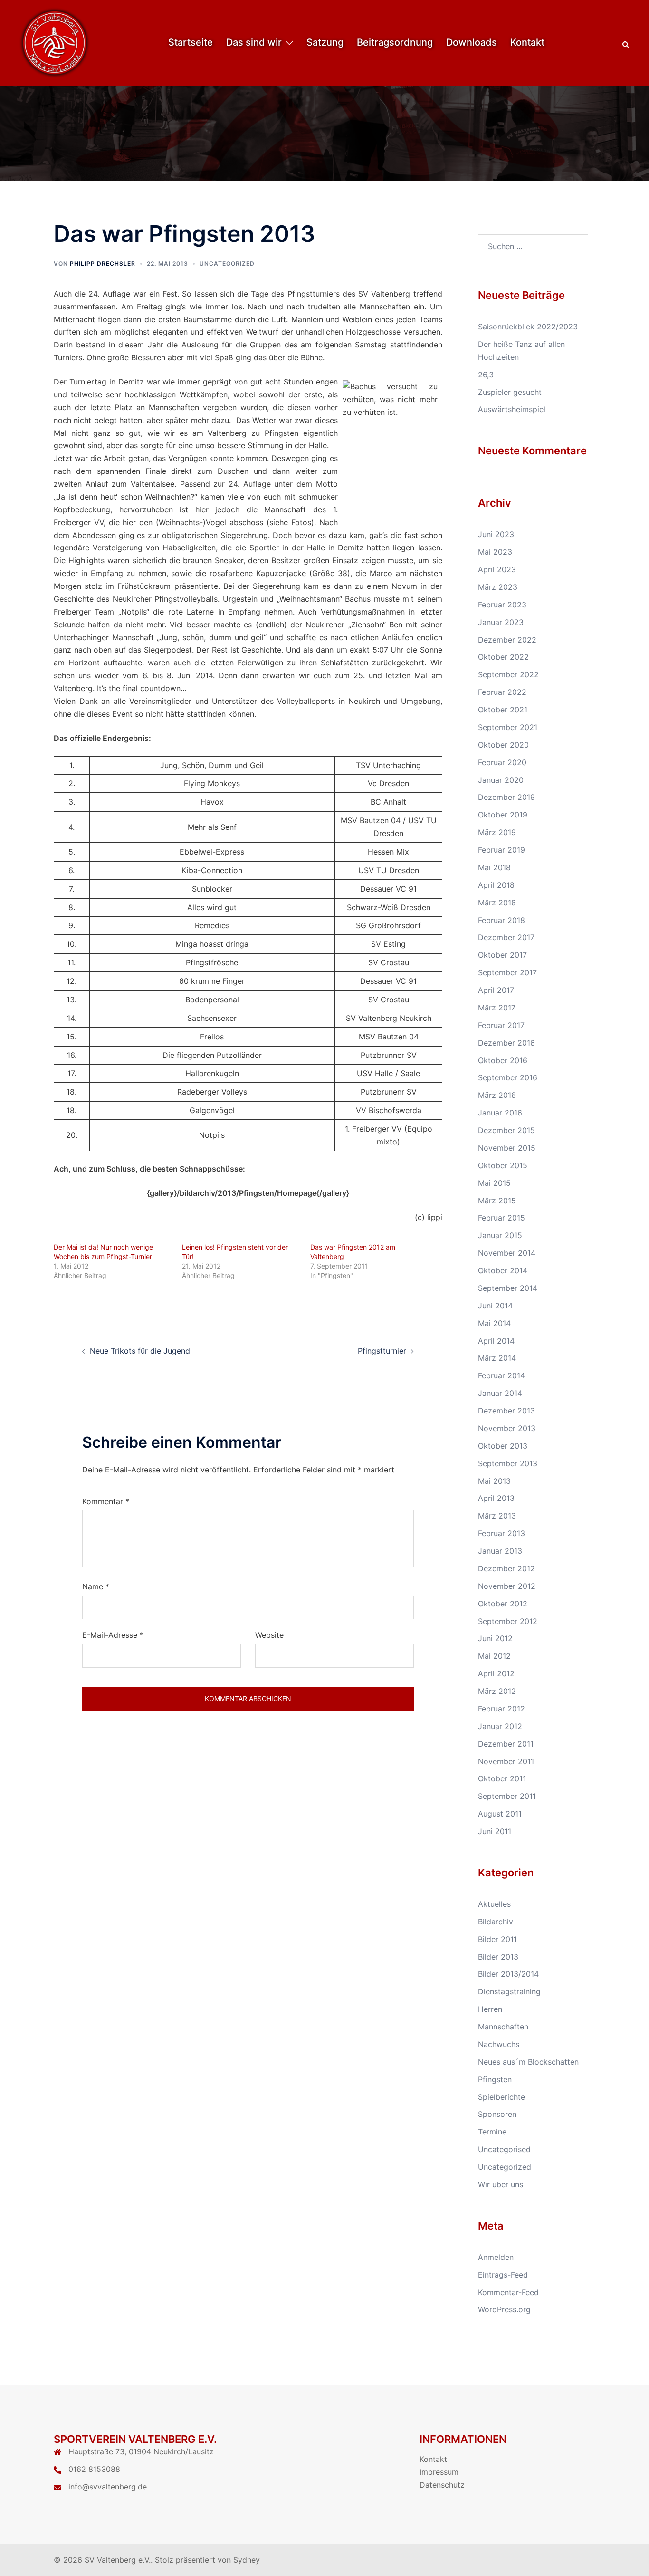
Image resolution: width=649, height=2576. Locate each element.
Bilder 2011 (497, 1939)
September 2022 (508, 674)
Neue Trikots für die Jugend (140, 1351)
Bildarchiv (496, 1922)
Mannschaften (503, 2027)
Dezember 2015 (506, 1130)
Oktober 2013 (503, 1446)
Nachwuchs (499, 2044)
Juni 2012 (495, 1638)
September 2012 (508, 1621)
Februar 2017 (501, 1025)
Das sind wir (254, 42)
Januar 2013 (500, 1551)
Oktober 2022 (503, 657)
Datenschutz (442, 2485)
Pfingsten (495, 2079)
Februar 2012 (501, 1709)
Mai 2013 (494, 1481)
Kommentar (106, 1501)
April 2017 (496, 990)
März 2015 (497, 1201)
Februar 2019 (501, 850)
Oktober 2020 (503, 745)
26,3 (486, 375)
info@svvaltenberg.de (108, 2487)
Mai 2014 (494, 1323)
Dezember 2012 (506, 1568)
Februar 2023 (502, 605)
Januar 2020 (501, 780)
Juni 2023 (496, 534)
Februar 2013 (501, 1533)
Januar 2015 (500, 1235)
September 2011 (507, 1796)
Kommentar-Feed (508, 2292)
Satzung (325, 42)
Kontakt (527, 42)
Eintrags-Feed (503, 2275)
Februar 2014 (501, 1375)
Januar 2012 (500, 1726)
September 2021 (508, 727)
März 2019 (497, 832)
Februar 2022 (502, 692)
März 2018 (497, 903)
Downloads (472, 42)
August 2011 (500, 1814)
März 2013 (497, 1516)
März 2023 (498, 587)
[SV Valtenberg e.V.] (55, 42)
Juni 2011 (495, 1831)
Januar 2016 (500, 1113)
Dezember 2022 (507, 640)
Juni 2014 (495, 1306)
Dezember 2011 (506, 1744)
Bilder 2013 (498, 1957)
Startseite (191, 42)
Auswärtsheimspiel (512, 409)
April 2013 (496, 1498)
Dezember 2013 (506, 1411)
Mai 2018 (494, 867)
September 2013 (508, 1463)
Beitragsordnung (395, 42)
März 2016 (497, 1095)
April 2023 (497, 569)
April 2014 (496, 1341)
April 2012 (496, 1673)
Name (96, 1586)
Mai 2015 (494, 1183)
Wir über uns (501, 2184)
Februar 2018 (501, 920)
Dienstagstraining (509, 1991)
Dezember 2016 (506, 1043)
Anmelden (496, 2257)
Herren (490, 2009)
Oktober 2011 (502, 1778)
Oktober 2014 (503, 1270)
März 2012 (497, 1691)
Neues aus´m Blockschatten (528, 2062)
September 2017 (507, 972)
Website (269, 1635)
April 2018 (496, 885)
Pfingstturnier (382, 1351)
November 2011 (506, 1761)
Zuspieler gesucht (510, 392)
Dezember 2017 (506, 937)
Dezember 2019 (506, 797)
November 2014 (507, 1253)
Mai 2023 (495, 552)
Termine (492, 2132)
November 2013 (507, 1428)
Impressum (439, 2472)
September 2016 (508, 1077)
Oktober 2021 (503, 710)
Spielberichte (501, 2097)
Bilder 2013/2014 (508, 1974)
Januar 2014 (500, 1393)
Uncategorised (504, 2149)
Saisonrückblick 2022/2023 (528, 327)
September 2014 (508, 1288)
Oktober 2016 (503, 1060)
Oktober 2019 (503, 815)
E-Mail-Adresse (113, 1635)
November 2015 (507, 1148)
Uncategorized (227, 264)
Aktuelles (494, 1904)
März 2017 (497, 1008)
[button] (626, 43)
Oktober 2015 (503, 1165)
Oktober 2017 (502, 955)
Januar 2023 (501, 622)
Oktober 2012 (503, 1604)
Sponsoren (497, 2114)
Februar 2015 (501, 1218)
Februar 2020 (502, 762)
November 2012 (507, 1586)
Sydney (247, 2560)
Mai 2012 (494, 1656)
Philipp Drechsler (103, 264)
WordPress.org (504, 2309)
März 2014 (497, 1358)
